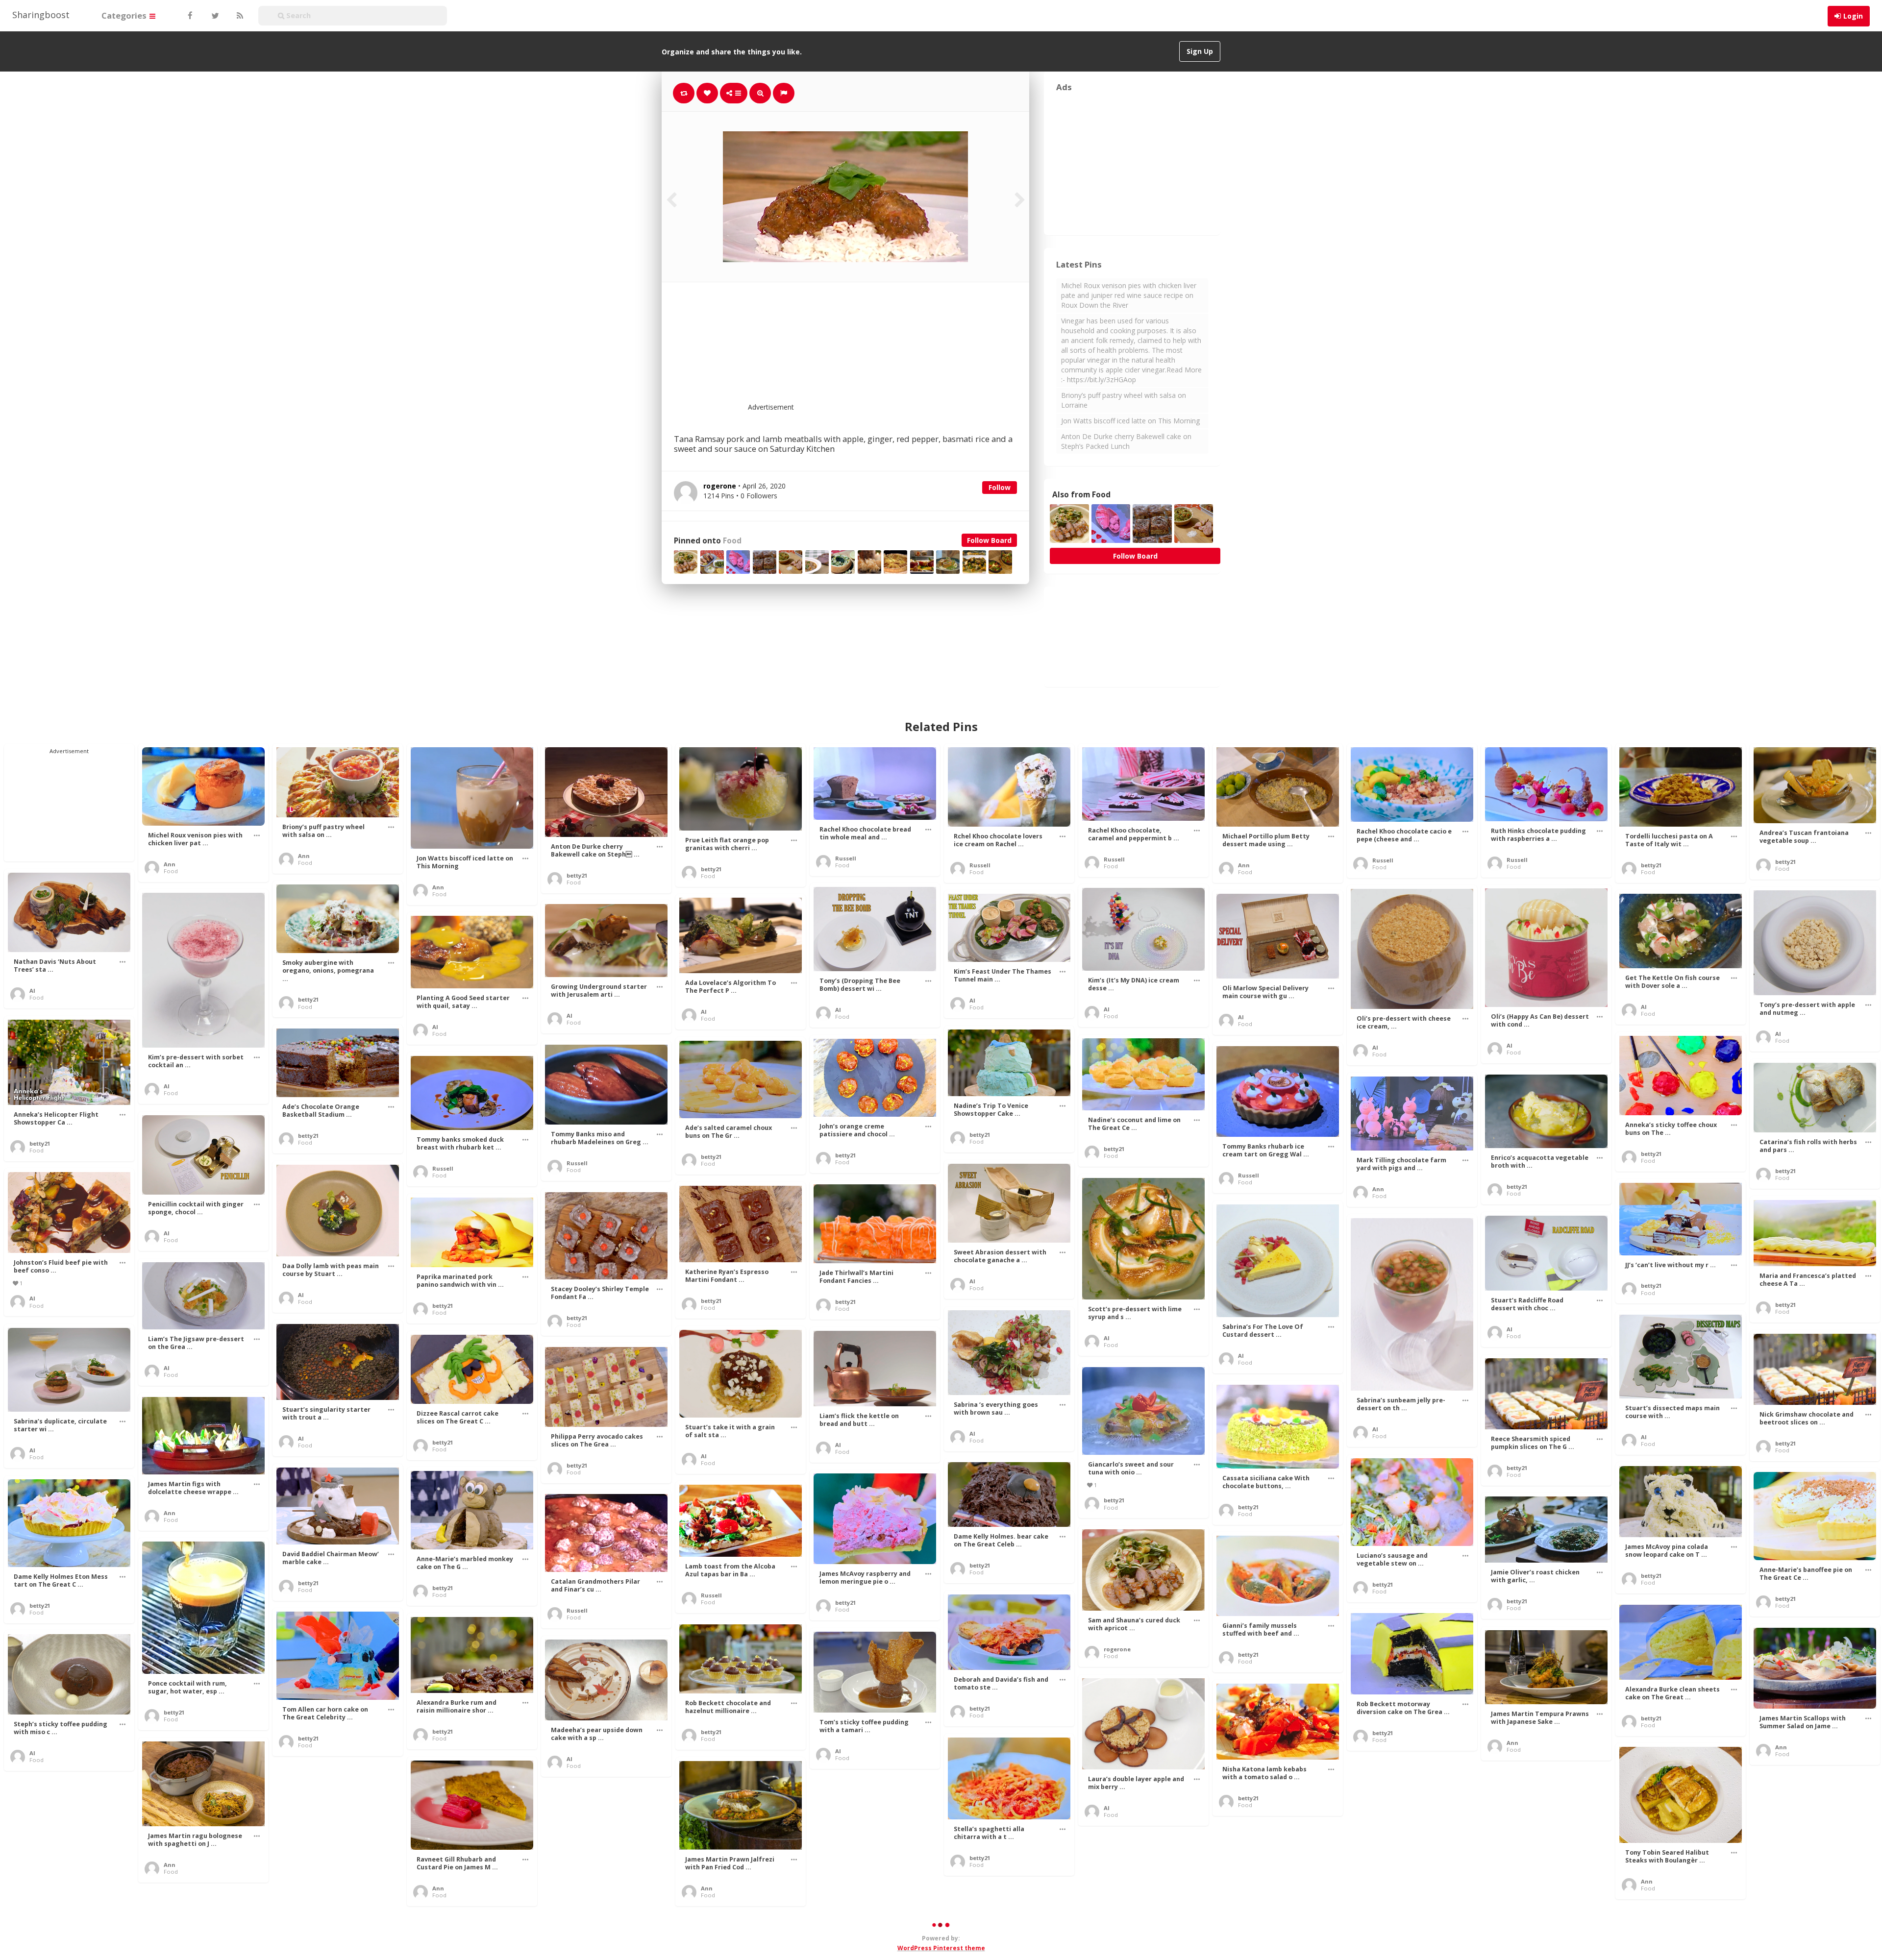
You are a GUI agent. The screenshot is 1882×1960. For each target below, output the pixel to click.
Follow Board (989, 540)
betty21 (577, 875)
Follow (1000, 487)
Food (732, 541)
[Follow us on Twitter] (214, 16)
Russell (846, 858)
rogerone (1117, 1649)
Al (32, 991)
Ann (170, 864)
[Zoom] (760, 93)
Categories (125, 15)
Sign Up (1200, 51)
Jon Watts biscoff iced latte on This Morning (1130, 421)
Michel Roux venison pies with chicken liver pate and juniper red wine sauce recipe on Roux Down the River (1129, 295)
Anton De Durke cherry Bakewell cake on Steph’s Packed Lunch (1126, 441)
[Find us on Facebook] (190, 16)
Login (1853, 16)
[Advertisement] (869, 348)
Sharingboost (41, 15)
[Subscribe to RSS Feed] (239, 16)
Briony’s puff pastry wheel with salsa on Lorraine (1124, 400)
